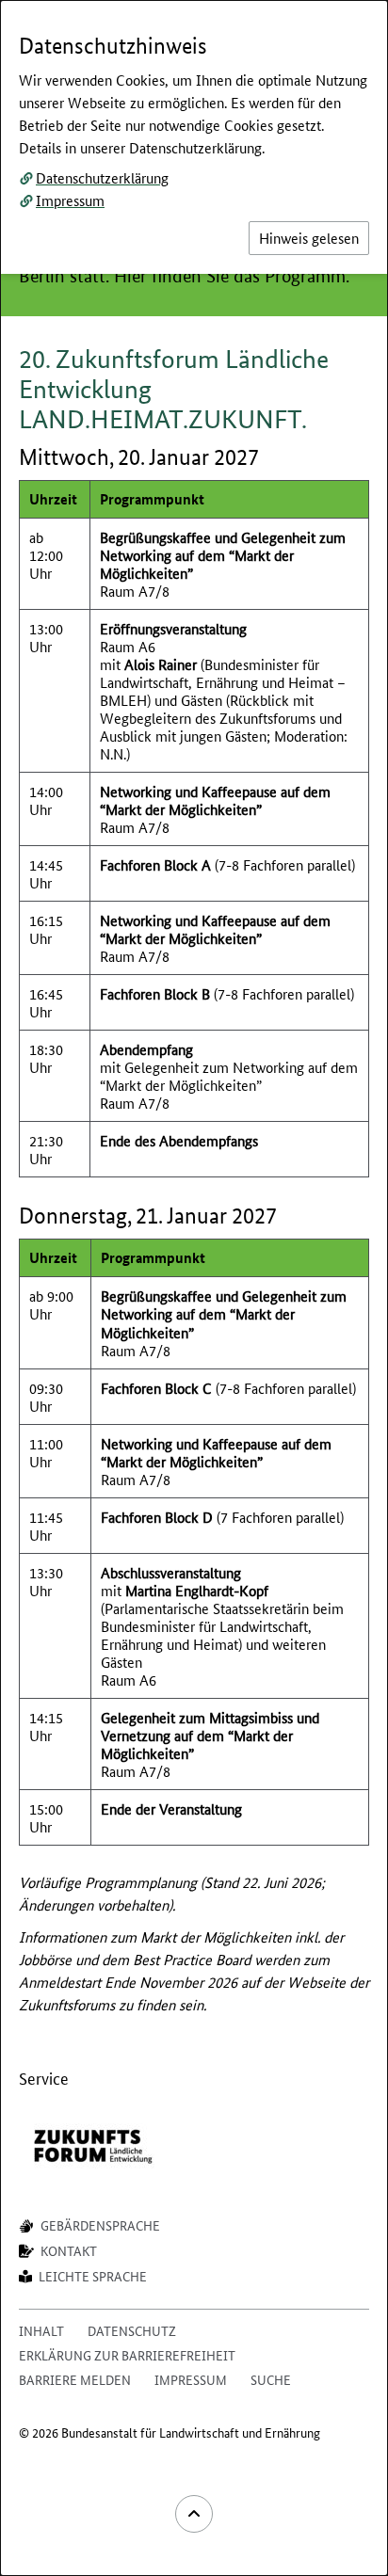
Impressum (70, 200)
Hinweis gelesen (309, 238)
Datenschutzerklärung (102, 177)
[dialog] (194, 1288)
